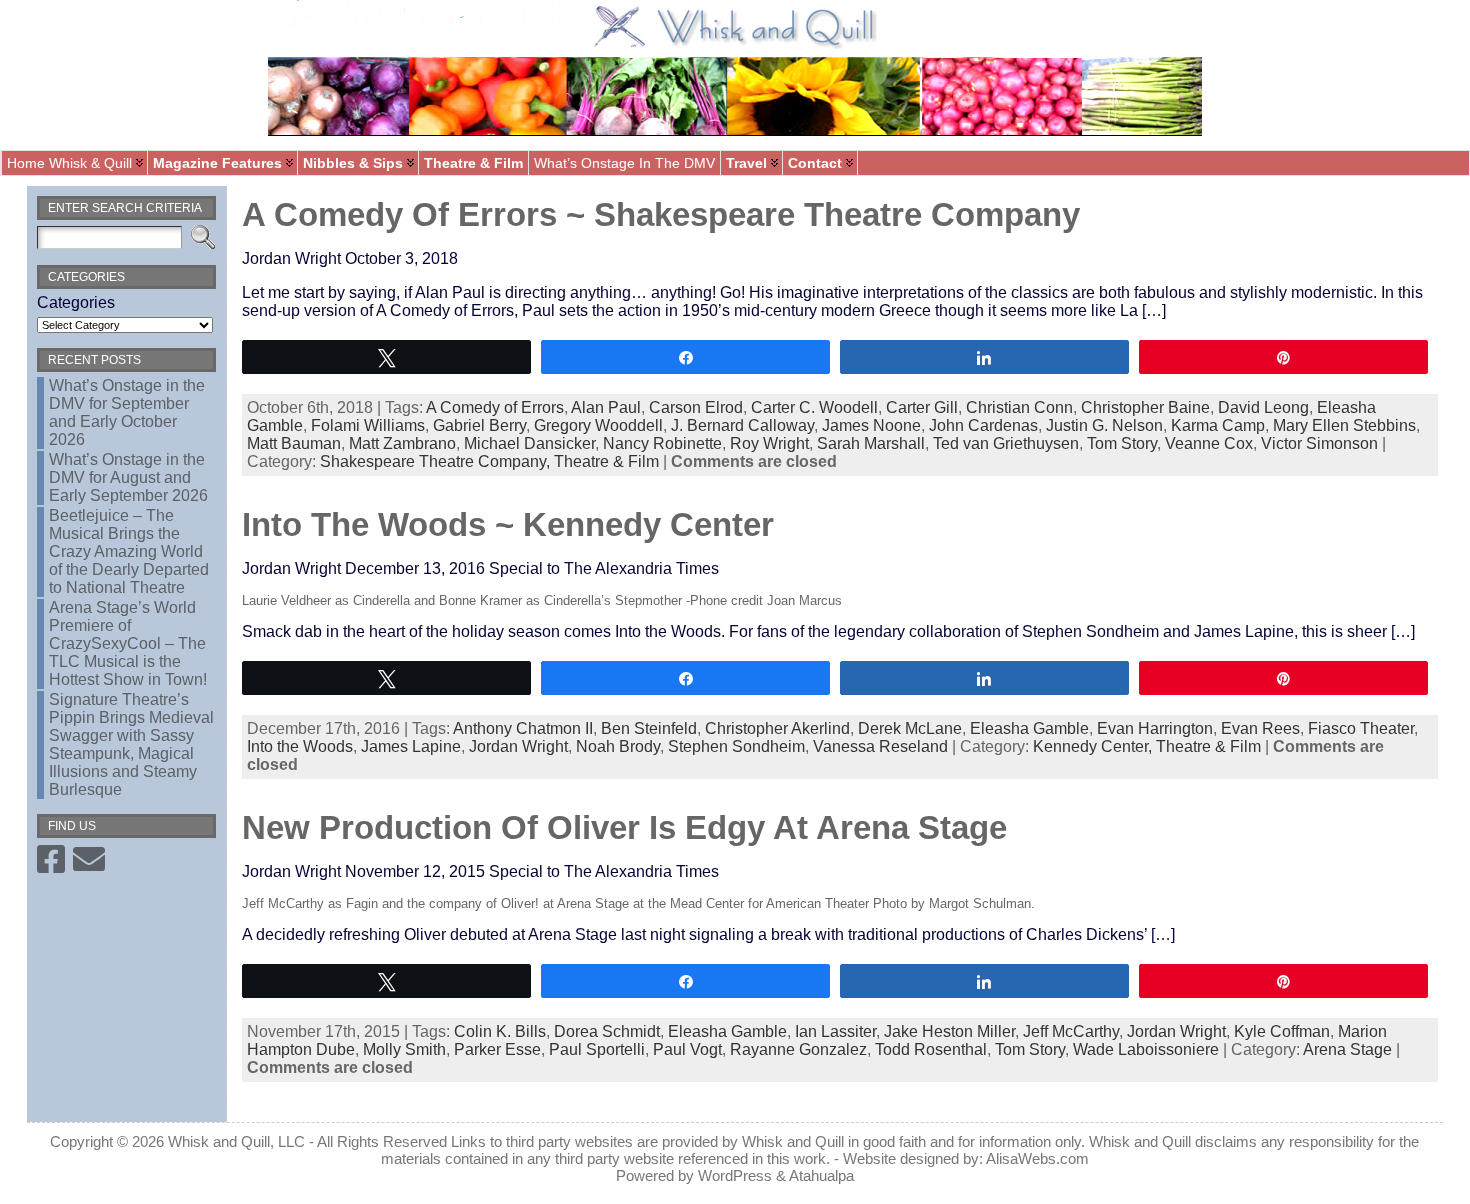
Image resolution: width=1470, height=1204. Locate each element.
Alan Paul (606, 407)
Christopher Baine (1145, 407)
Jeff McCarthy (1071, 1031)
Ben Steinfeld (649, 728)
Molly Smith (404, 1049)
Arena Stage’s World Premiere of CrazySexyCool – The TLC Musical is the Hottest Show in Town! (128, 643)
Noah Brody (618, 746)
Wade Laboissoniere (1146, 1049)
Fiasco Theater (1361, 728)
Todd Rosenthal (931, 1049)
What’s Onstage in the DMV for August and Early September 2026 (128, 477)
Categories (76, 302)
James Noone (871, 425)
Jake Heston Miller (949, 1031)
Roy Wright (769, 443)
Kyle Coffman (1282, 1031)
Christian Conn (1019, 407)
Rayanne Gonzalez (798, 1049)
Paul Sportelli (597, 1049)
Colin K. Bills (500, 1031)
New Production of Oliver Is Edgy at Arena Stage (624, 827)
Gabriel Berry (479, 425)
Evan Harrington (1155, 728)
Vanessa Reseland (880, 746)
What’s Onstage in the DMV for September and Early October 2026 (127, 412)
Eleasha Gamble (1029, 728)
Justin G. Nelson (1104, 425)
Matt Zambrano (402, 443)
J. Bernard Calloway (742, 425)
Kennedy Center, (1094, 746)
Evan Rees (1260, 728)
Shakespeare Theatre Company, (437, 461)
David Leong (1263, 407)
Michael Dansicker (529, 443)
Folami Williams (368, 425)
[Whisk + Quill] (735, 75)
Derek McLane (910, 728)
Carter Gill (922, 407)
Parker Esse (497, 1049)
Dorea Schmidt (607, 1031)
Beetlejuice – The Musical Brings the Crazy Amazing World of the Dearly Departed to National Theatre (129, 551)
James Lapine (411, 746)
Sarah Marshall (871, 443)
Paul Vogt (687, 1049)
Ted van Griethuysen (1006, 443)
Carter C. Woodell (814, 407)
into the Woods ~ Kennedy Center (508, 524)
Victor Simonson (1319, 443)
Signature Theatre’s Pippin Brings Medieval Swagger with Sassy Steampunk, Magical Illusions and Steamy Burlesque (131, 744)
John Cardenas (983, 425)
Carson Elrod (696, 407)
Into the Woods (300, 746)
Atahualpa (821, 1175)
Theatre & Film (606, 461)
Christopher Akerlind (777, 728)
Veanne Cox (1209, 443)
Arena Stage (1347, 1049)
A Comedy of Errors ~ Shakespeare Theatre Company (661, 214)
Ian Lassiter (835, 1031)
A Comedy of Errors (495, 407)
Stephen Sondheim (736, 746)
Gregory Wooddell (598, 425)
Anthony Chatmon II (523, 728)
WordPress (735, 1175)
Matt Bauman (294, 443)
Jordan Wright (518, 746)
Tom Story (1122, 443)
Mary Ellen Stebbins (1344, 425)
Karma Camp (1218, 425)
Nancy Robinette (662, 443)
